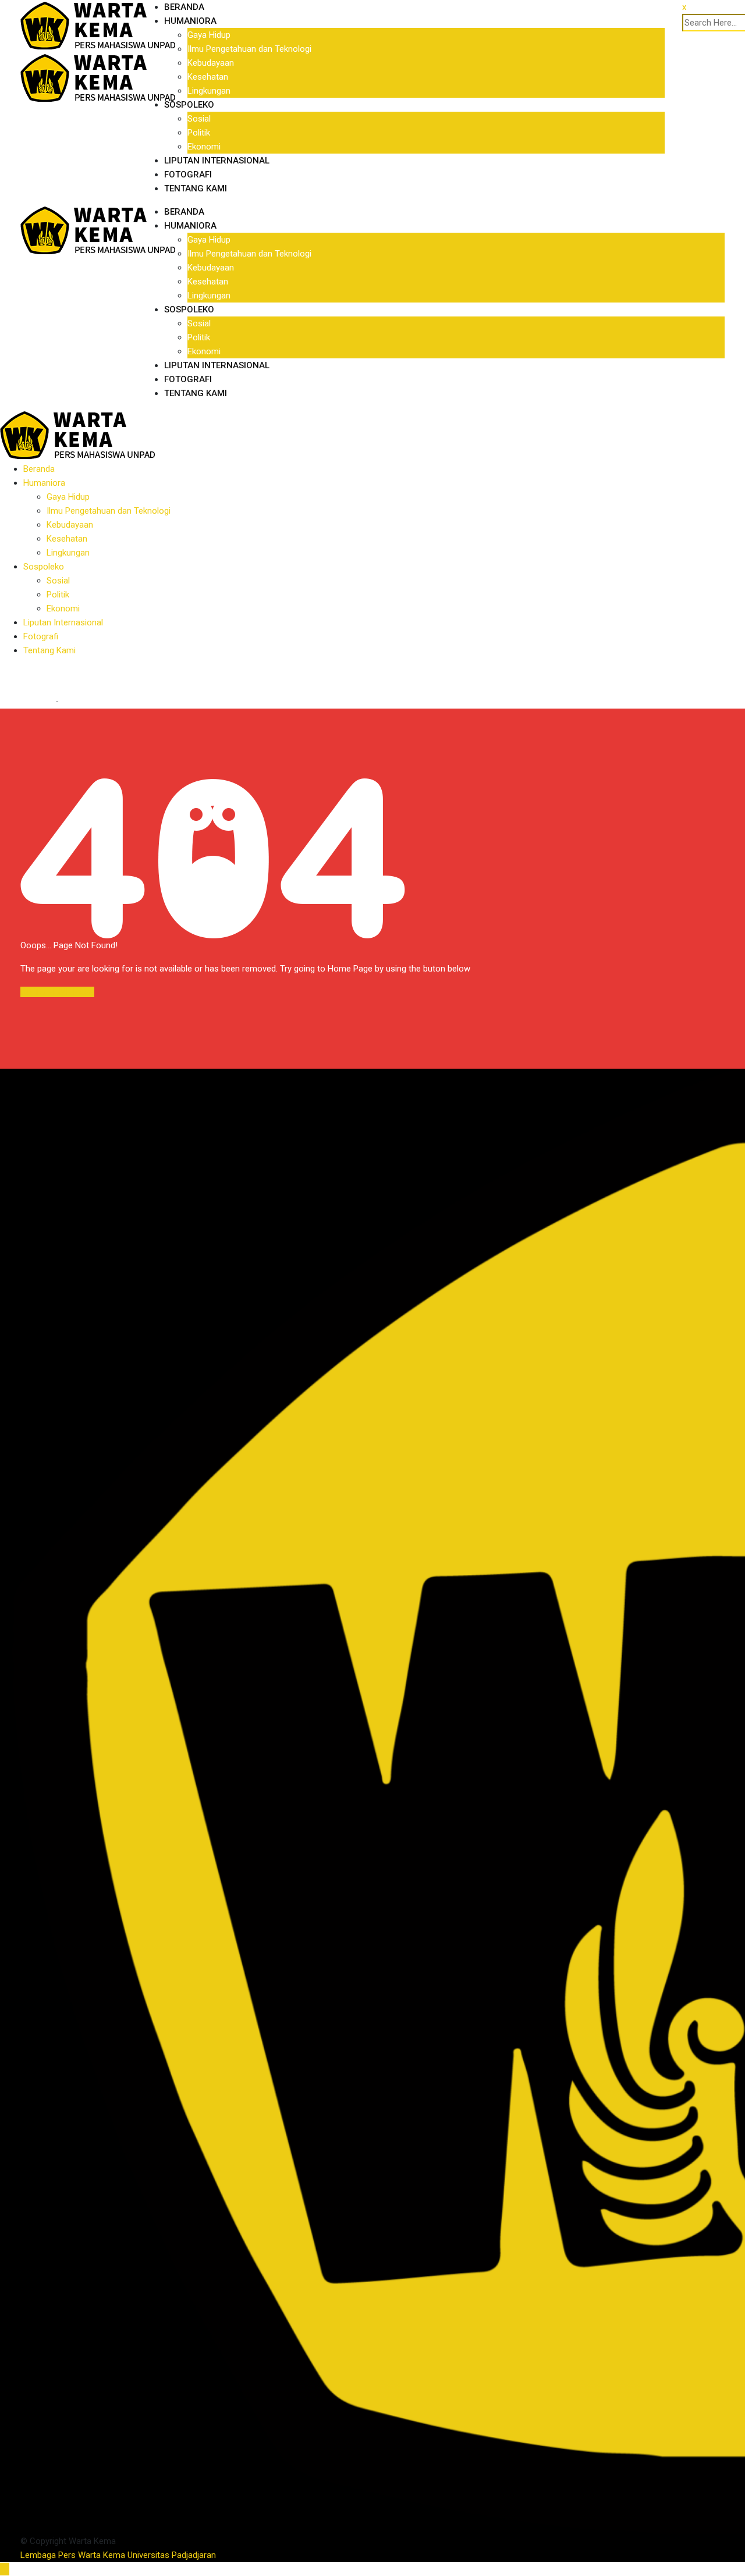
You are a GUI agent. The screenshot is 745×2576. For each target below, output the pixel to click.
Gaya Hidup (209, 35)
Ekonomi (204, 147)
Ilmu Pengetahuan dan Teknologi (249, 49)
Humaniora (190, 21)
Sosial (199, 119)
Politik (199, 133)
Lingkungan (209, 91)
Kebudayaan (211, 63)
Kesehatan (208, 77)
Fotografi (188, 175)
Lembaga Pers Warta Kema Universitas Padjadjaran (118, 2555)
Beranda (184, 7)
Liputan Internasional (217, 161)
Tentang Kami (196, 188)
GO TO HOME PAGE (57, 992)
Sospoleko (189, 105)
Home (40, 702)
